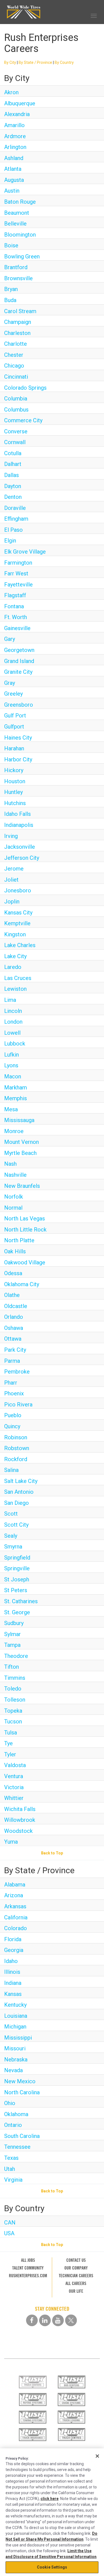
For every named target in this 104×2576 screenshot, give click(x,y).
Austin (12, 191)
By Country (64, 62)
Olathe (12, 1295)
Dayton (13, 486)
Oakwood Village (25, 1262)
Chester (14, 355)
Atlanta (13, 169)
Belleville (15, 224)
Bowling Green (22, 256)
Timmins (15, 1678)
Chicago (14, 366)
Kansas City (18, 913)
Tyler (10, 1754)
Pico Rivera (18, 1404)
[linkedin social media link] (45, 2320)
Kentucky (15, 2005)
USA (9, 2233)
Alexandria (17, 114)
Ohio (10, 2103)
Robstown (17, 1448)
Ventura (14, 1776)
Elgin (10, 541)
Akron (11, 92)
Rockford (16, 1459)
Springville (17, 1568)
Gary (10, 639)
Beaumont (17, 213)
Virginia (13, 2180)
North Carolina (22, 2092)
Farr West (16, 573)
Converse (16, 431)
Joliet (11, 880)
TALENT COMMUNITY (28, 2268)
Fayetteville (18, 585)
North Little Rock (25, 1230)
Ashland (14, 158)
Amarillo (14, 125)
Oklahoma (16, 2114)
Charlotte (16, 344)
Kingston (15, 934)
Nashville (15, 1175)
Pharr (11, 1383)
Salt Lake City (21, 1481)
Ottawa (13, 1339)
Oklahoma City (22, 1284)
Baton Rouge (20, 202)
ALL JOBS (28, 2260)
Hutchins (15, 803)
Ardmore (15, 136)
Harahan (14, 748)
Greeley (13, 694)
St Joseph (17, 1579)
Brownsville (18, 278)
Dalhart (13, 464)
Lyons (11, 1065)
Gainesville (17, 628)
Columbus (16, 410)
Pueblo (13, 1415)
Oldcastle (16, 1306)
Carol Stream (20, 311)
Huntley (13, 792)
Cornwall (15, 442)
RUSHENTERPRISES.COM (28, 2276)
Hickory (14, 770)
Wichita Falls (20, 1809)
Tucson (13, 1721)
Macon (13, 1076)
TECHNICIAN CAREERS (76, 2276)
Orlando (14, 1317)
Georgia (14, 1950)
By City (10, 62)
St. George (17, 1612)
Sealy (11, 1536)
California (16, 1917)
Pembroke (17, 1372)
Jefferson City (22, 858)
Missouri (15, 2048)
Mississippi (18, 2038)
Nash (10, 1164)
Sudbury (14, 1623)
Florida (13, 1939)
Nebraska (16, 2059)
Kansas (13, 1994)
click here (50, 2499)
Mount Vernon (21, 1142)
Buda (10, 300)
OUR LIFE (76, 2291)
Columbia (16, 399)
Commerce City (23, 420)
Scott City (16, 1525)
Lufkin (12, 1055)
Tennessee (17, 2147)
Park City (15, 1350)
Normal (13, 1208)
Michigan (15, 2027)
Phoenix (14, 1393)
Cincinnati (16, 377)
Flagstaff (15, 595)
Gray (10, 683)
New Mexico (20, 2081)
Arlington (15, 147)
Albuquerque (20, 103)
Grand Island (19, 661)
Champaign (18, 322)
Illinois (12, 1972)
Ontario (13, 2125)
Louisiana (16, 2016)
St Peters (16, 1590)
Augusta (14, 180)
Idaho (11, 1961)
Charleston (17, 333)
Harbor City (18, 759)
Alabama (15, 1885)
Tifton (12, 1667)
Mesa (11, 1109)
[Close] (97, 2456)
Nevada (13, 2070)
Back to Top (52, 1853)
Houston (15, 781)
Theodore (16, 1656)
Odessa (13, 1273)
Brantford (16, 267)
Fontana (14, 606)
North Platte (19, 1240)
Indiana (13, 1983)
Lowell (12, 1033)
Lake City (15, 956)
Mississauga (19, 1120)
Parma (12, 1361)
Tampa (12, 1645)
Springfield (17, 1558)
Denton (13, 497)
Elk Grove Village (25, 552)
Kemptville (17, 923)
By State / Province (35, 62)
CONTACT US (76, 2260)
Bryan (11, 289)
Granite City (18, 672)
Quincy (12, 1426)
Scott (11, 1514)
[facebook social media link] (32, 2320)
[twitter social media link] (71, 2320)
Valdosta (15, 1765)
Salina (11, 1470)
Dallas (12, 475)
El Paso (13, 530)
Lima (10, 1000)
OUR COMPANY (76, 2268)
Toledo (13, 1689)
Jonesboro (18, 890)
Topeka (13, 1711)
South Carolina (22, 2136)
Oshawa (14, 1328)
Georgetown (19, 650)
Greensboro (19, 705)
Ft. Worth (16, 617)
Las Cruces (18, 978)
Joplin (12, 902)
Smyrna (13, 1547)
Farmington (18, 563)
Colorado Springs (25, 388)
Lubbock (15, 1044)
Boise (11, 245)
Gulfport (14, 727)
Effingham (16, 519)
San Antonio (19, 1492)
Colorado (16, 1928)
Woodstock (18, 1831)
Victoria (14, 1787)
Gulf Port (15, 716)
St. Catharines (21, 1601)
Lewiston (15, 989)
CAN (10, 2223)
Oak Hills (15, 1251)
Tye (8, 1743)
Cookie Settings (52, 2567)
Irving (11, 836)
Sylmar (12, 1634)
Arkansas (15, 1906)
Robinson (16, 1437)
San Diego (17, 1503)
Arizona (14, 1895)
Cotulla (13, 453)
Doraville (15, 508)
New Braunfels (22, 1186)
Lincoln (13, 1011)
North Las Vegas (25, 1218)
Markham (16, 1087)
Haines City (18, 738)
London (13, 1022)
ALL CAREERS (76, 2283)
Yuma (11, 1842)
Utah (10, 2169)
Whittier (14, 1798)
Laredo (13, 967)
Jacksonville (20, 847)
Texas (11, 2158)
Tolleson (15, 1700)
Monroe (14, 1131)
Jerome (14, 869)
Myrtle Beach (20, 1153)
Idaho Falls (17, 814)
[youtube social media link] (58, 2320)
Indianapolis (19, 825)
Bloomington (20, 235)
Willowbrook (20, 1820)
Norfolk (14, 1197)
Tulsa (11, 1733)
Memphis (16, 1098)
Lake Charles (20, 945)
